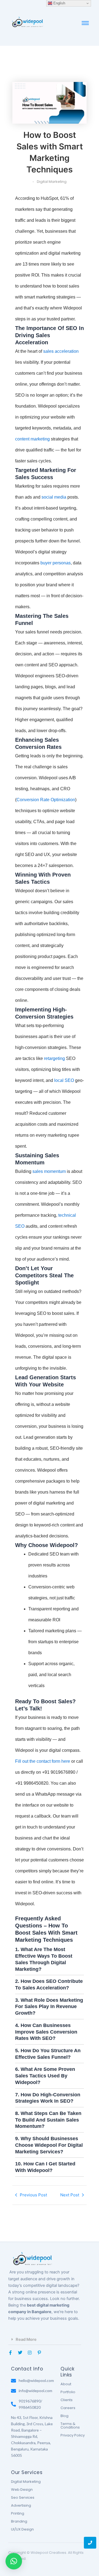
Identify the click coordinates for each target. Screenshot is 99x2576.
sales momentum (49, 1171)
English (59, 3)
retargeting (54, 1058)
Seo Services (23, 2497)
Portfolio (68, 2392)
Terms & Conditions (70, 2426)
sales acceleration (61, 351)
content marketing (32, 439)
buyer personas (56, 563)
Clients (67, 2400)
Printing (18, 2513)
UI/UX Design (22, 2529)
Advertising (21, 2505)
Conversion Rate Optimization (46, 800)
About (66, 2384)
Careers (68, 2408)
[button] (45, 2340)
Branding (19, 2521)
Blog (64, 2416)
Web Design (22, 2490)
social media (54, 497)
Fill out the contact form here (43, 1761)
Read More (26, 2339)
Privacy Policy (73, 2435)
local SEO (64, 1080)
